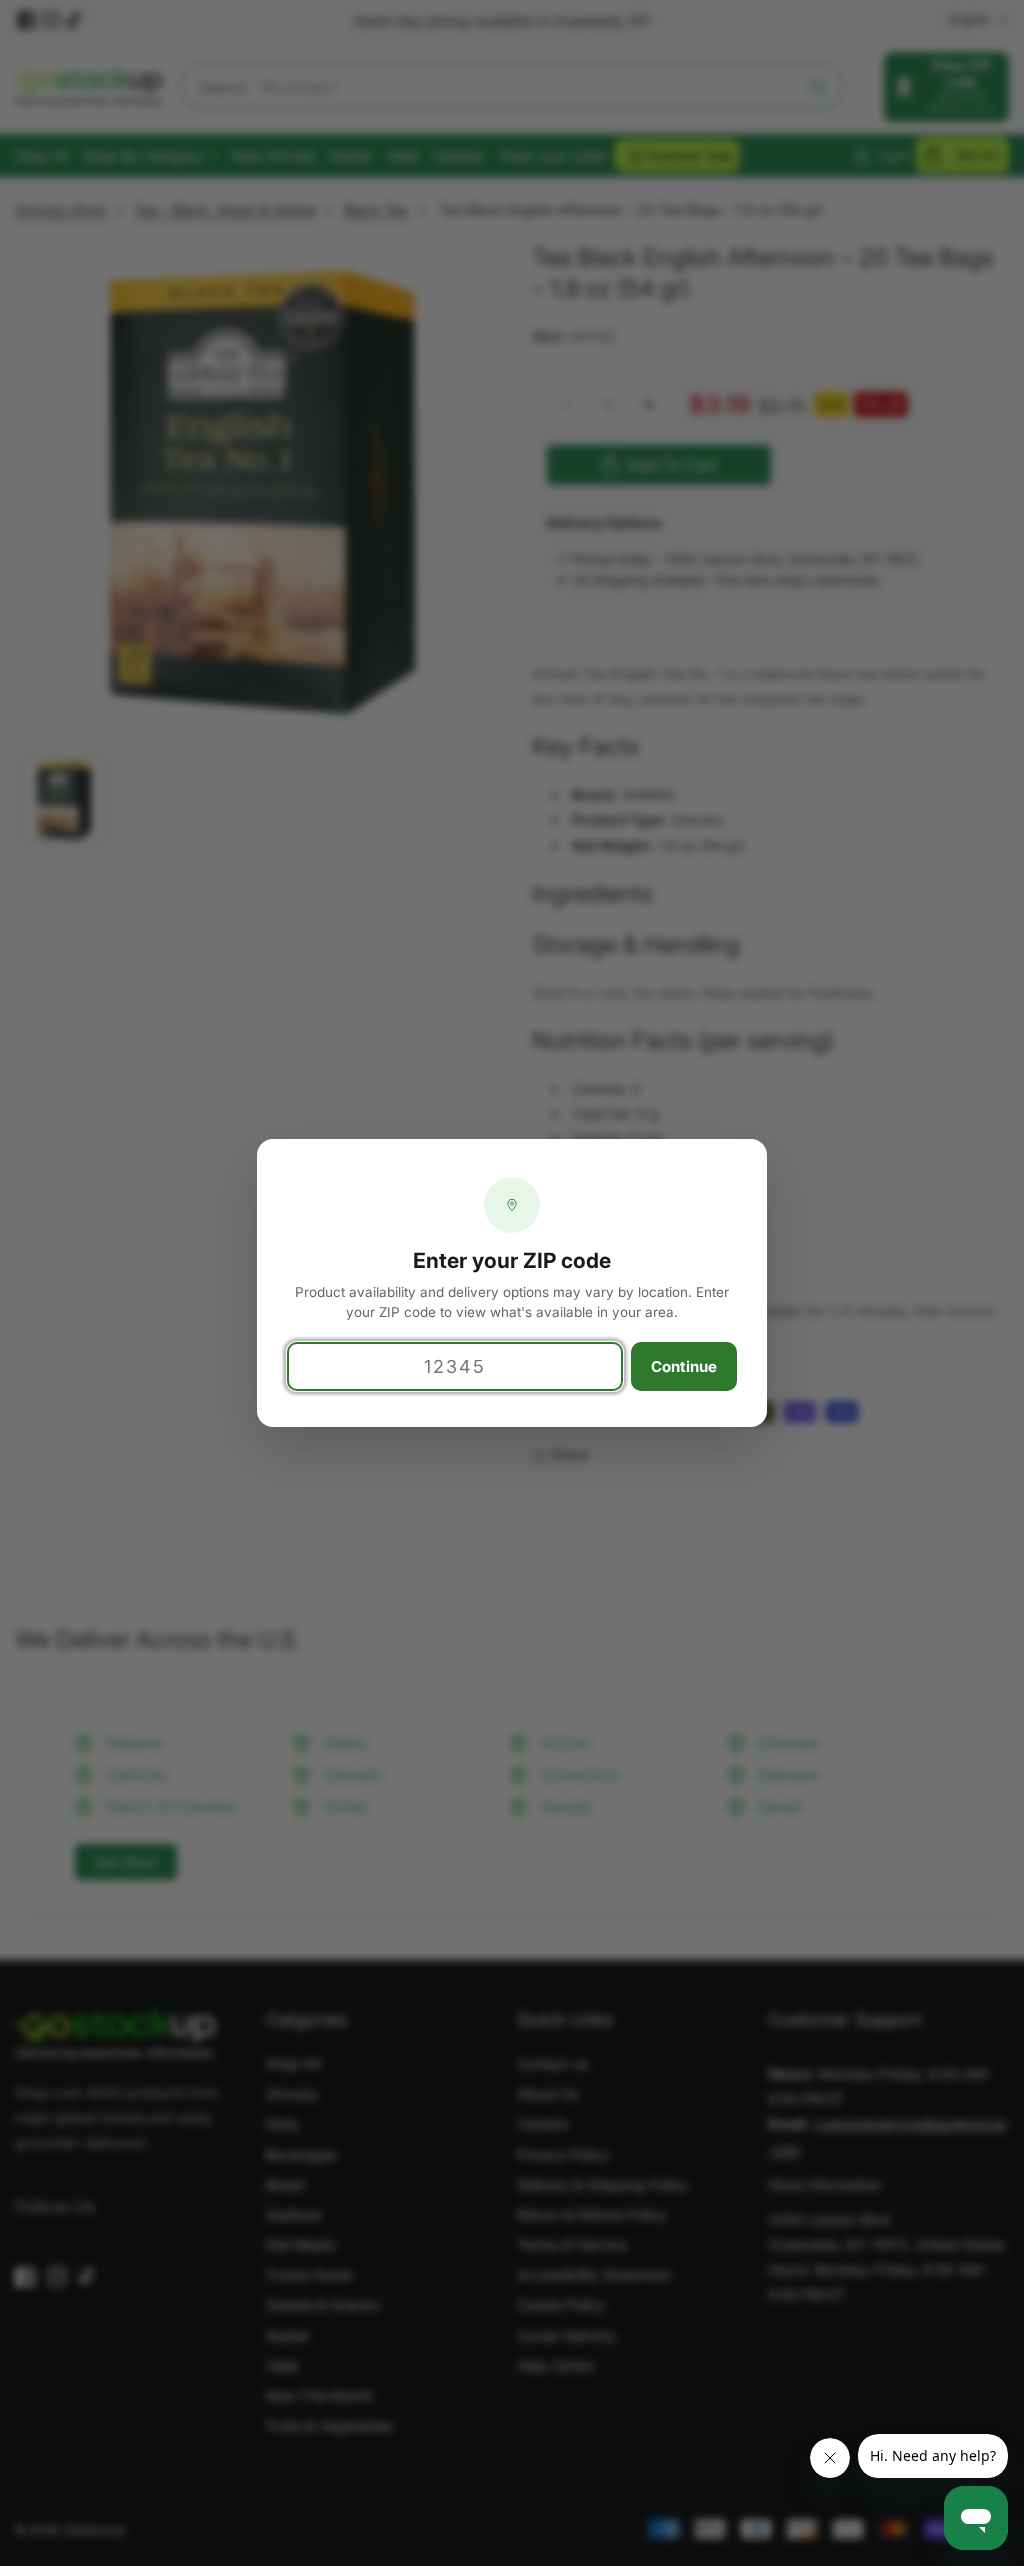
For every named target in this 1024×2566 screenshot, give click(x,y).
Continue (684, 1366)
